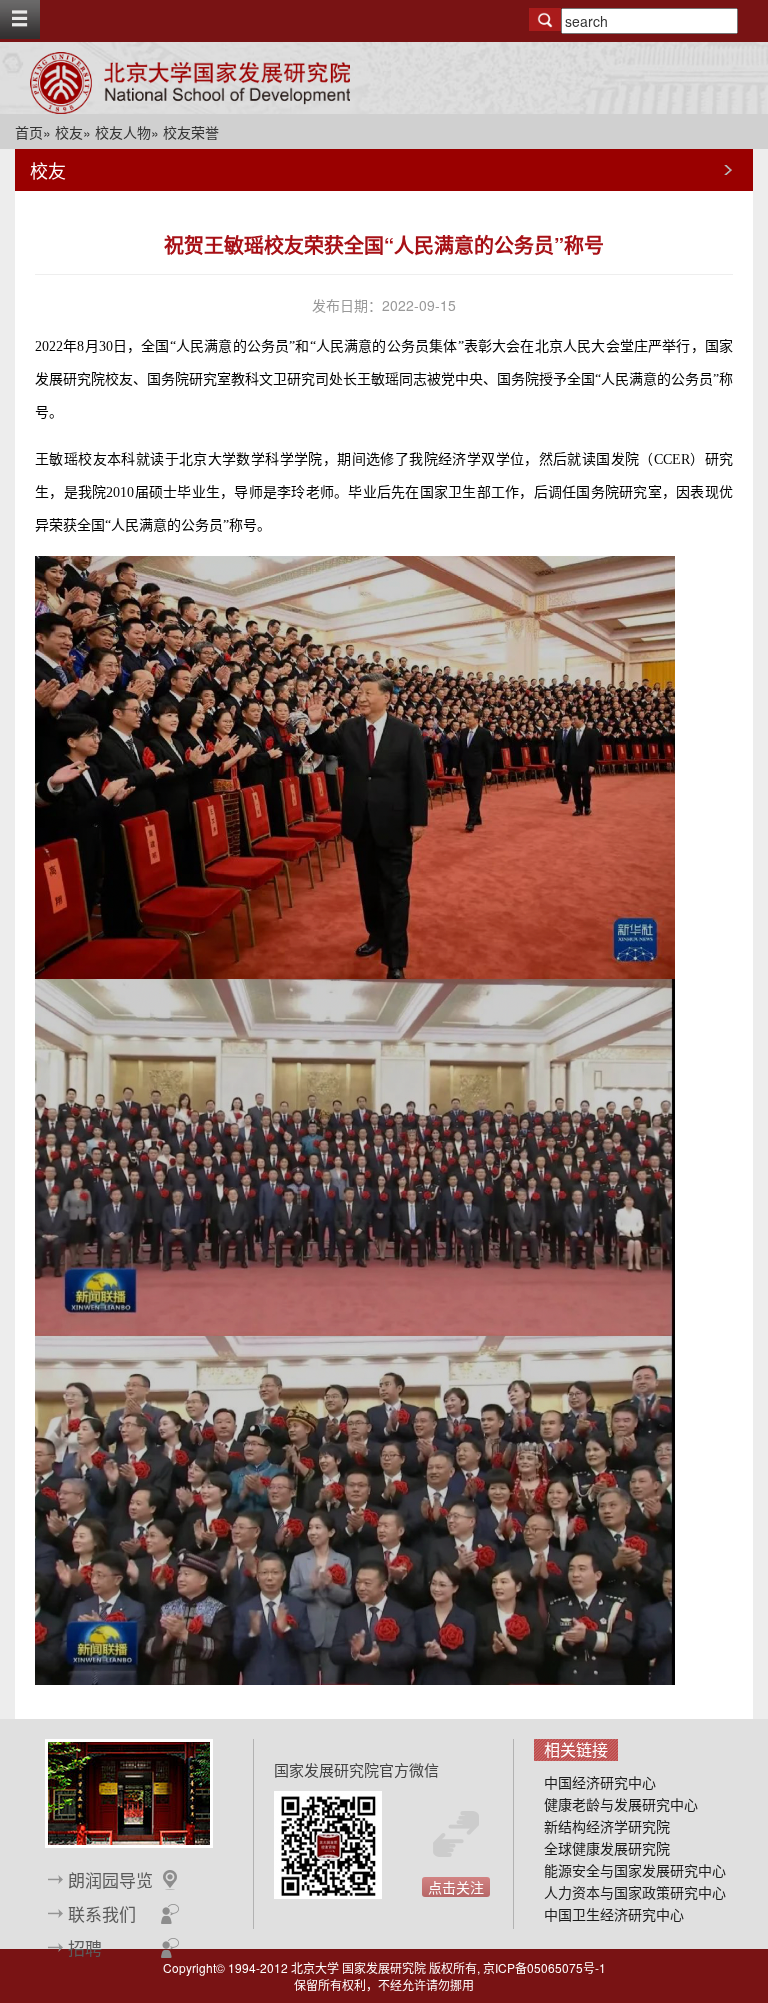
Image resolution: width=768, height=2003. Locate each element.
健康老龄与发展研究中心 (621, 1804)
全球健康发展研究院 (607, 1848)
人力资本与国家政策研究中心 (635, 1892)
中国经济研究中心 (600, 1782)
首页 (29, 132)
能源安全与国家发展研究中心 (635, 1870)
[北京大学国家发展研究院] (190, 83)
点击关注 (456, 1887)
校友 (69, 132)
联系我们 (102, 1914)
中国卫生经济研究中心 (614, 1914)
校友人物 (123, 132)
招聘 (85, 1948)
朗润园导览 (110, 1880)
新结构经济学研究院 (607, 1826)
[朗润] (129, 1791)
